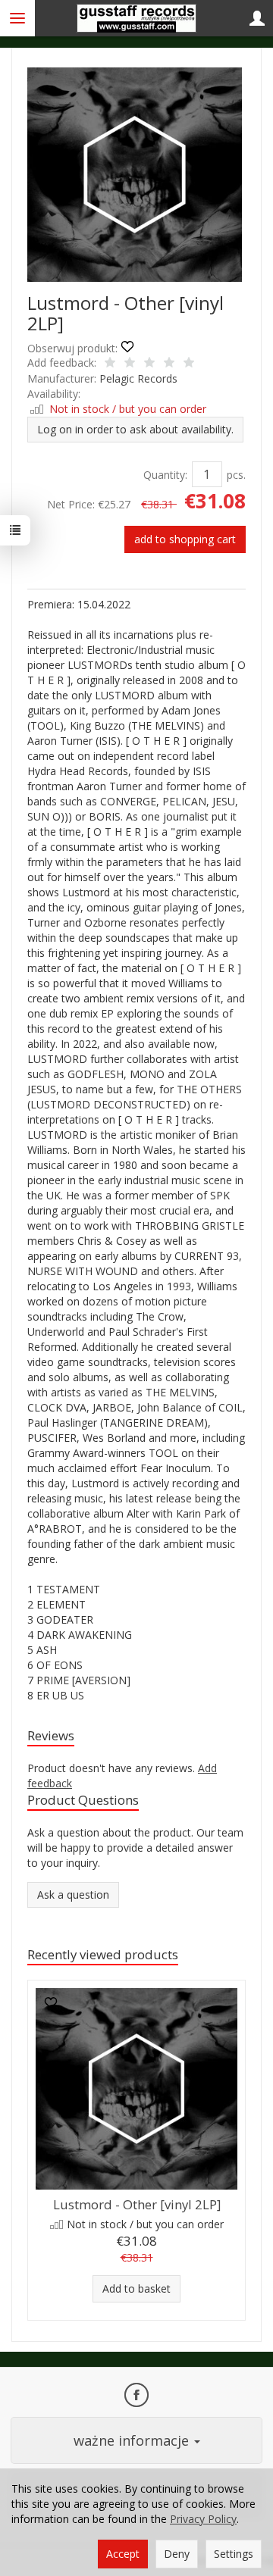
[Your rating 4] (169, 364)
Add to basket (136, 2288)
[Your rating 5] (189, 364)
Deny (177, 2554)
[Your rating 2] (130, 364)
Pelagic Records (138, 378)
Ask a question (73, 1894)
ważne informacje (133, 2440)
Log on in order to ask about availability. (135, 429)
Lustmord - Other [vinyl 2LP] (137, 2204)
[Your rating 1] (110, 364)
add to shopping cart (185, 539)
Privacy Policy (203, 2519)
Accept (123, 2554)
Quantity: (165, 475)
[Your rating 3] (149, 364)
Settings (234, 2554)
